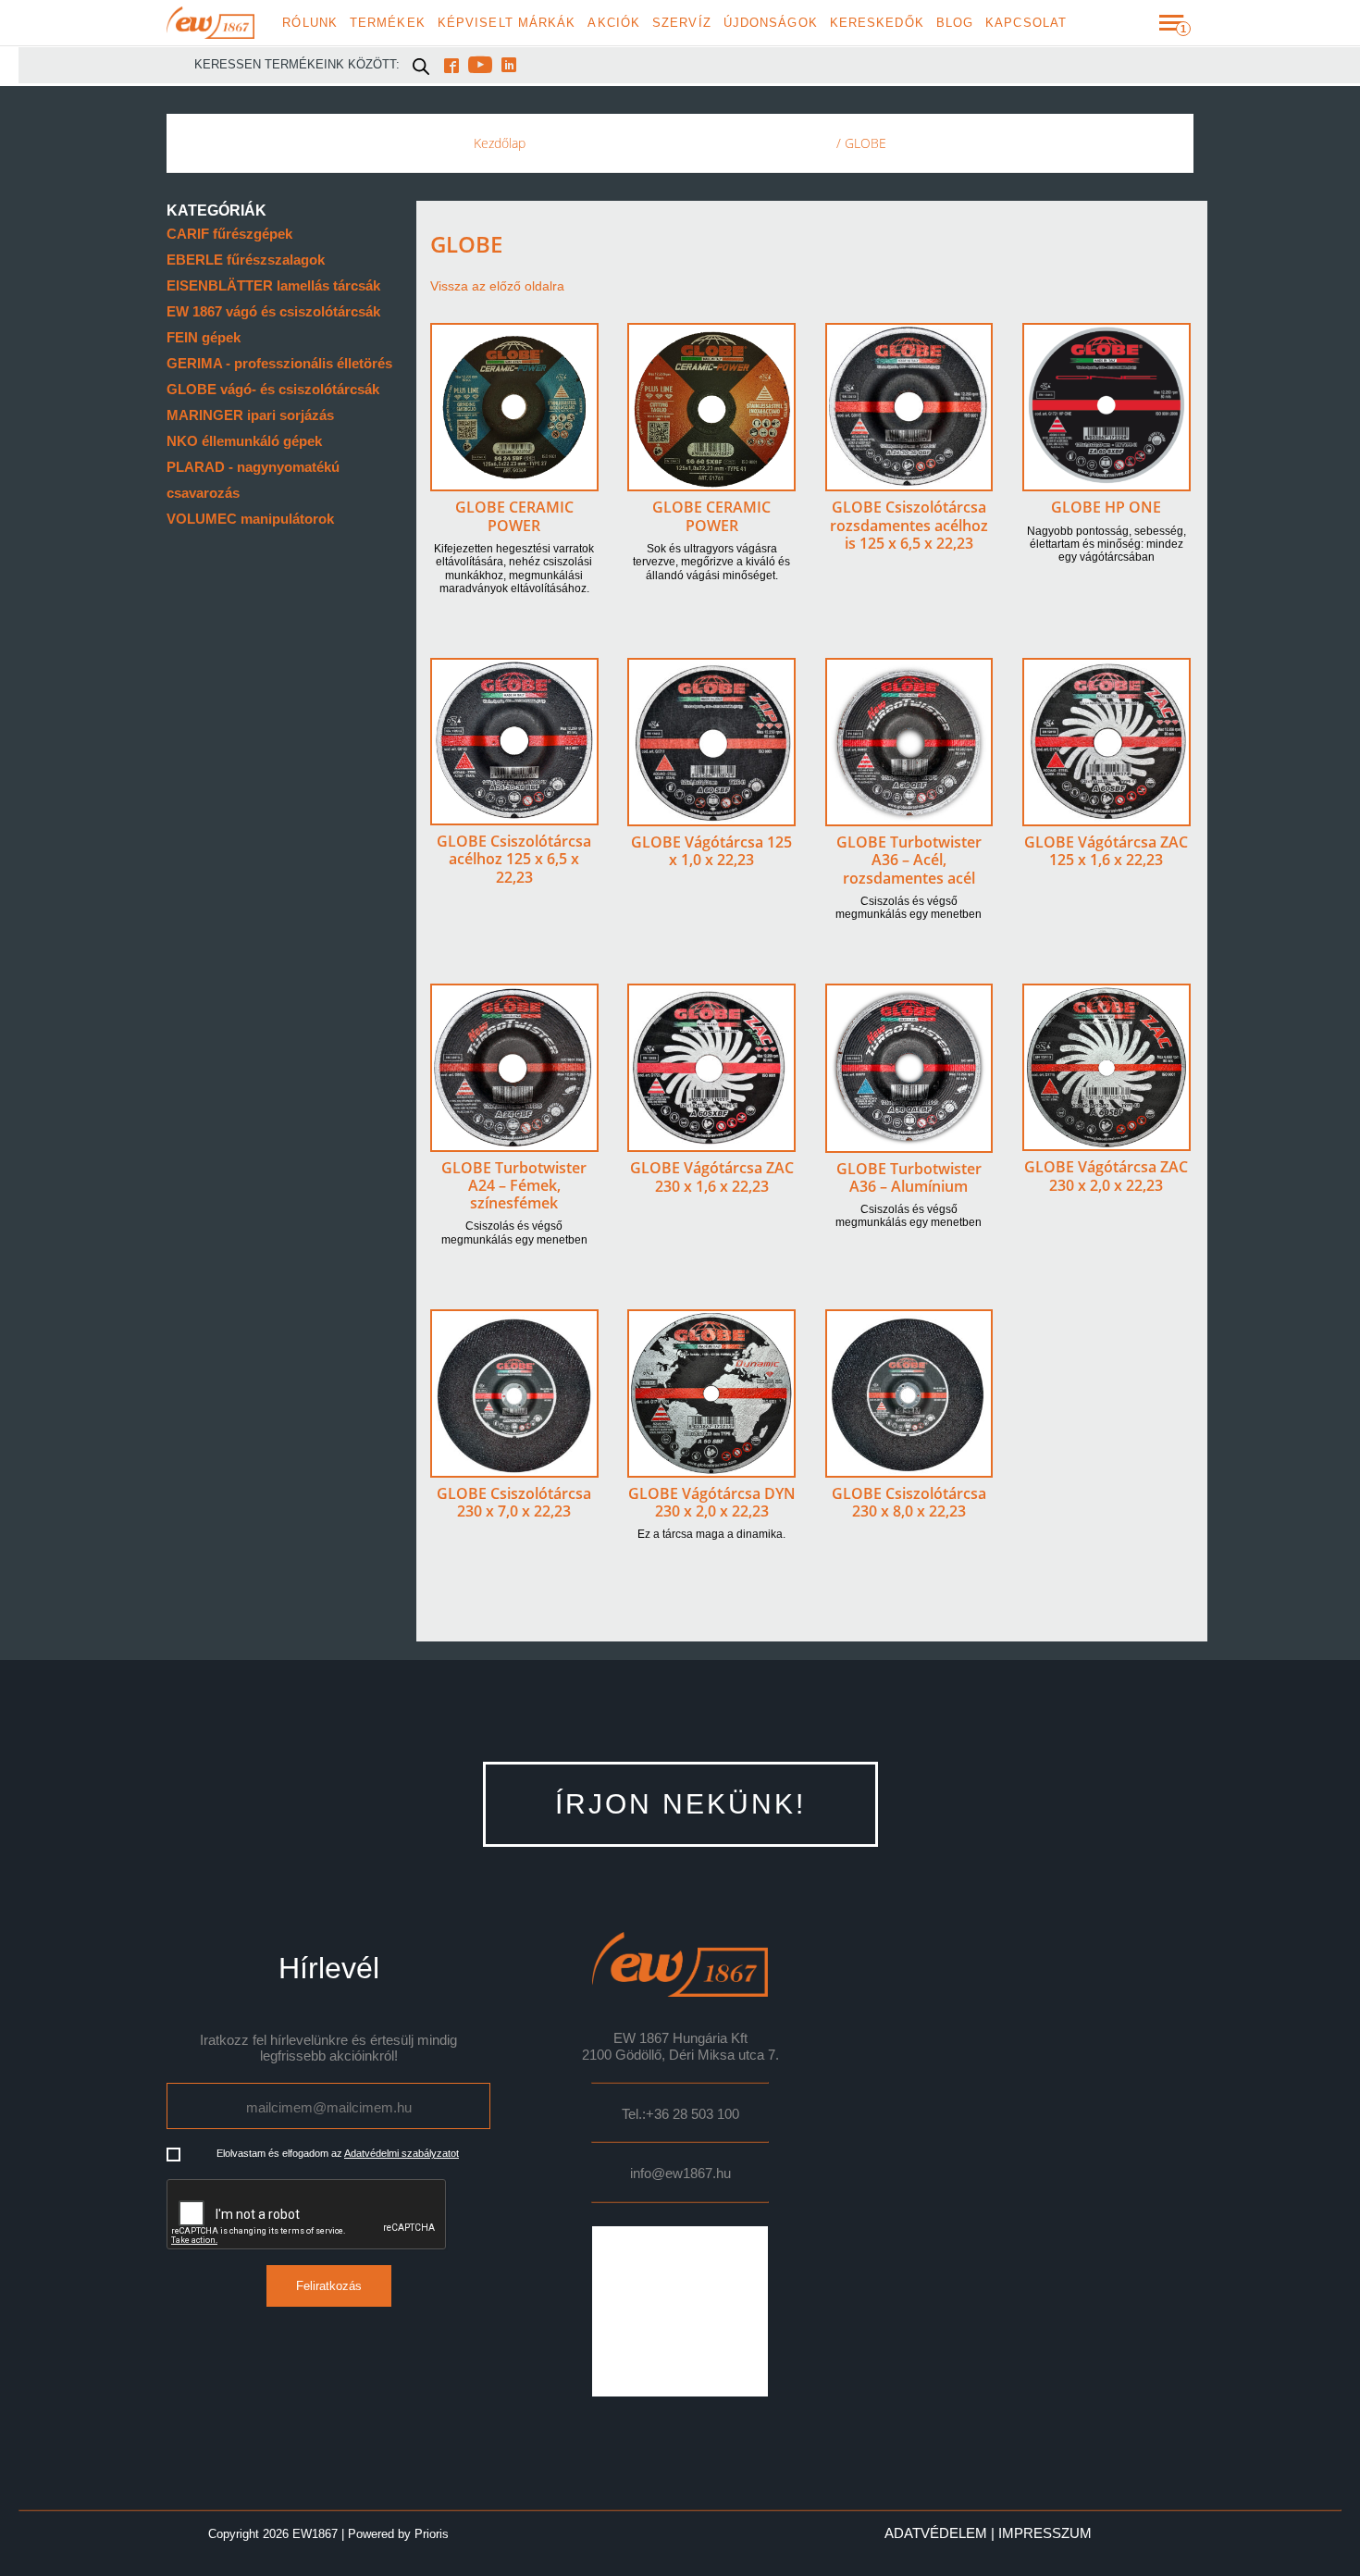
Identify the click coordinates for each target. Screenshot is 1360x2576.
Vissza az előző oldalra (497, 286)
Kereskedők (877, 23)
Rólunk (310, 23)
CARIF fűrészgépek (229, 234)
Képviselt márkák (507, 23)
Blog (955, 23)
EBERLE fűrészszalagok (246, 260)
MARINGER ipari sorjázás (250, 415)
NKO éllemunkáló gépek (244, 441)
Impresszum (1045, 2533)
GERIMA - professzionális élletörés (279, 363)
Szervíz (682, 23)
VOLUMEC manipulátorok (250, 519)
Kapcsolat (1026, 23)
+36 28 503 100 (692, 2114)
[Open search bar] (421, 66)
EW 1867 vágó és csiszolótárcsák (273, 311)
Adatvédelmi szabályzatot (402, 2153)
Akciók (614, 23)
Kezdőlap (500, 143)
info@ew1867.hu (680, 2173)
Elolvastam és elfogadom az (338, 2153)
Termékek (388, 23)
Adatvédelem (936, 2533)
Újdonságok (771, 23)
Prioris (432, 2534)
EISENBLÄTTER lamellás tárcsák (273, 285)
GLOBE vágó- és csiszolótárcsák (273, 389)
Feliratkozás (329, 2286)
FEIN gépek (204, 337)
